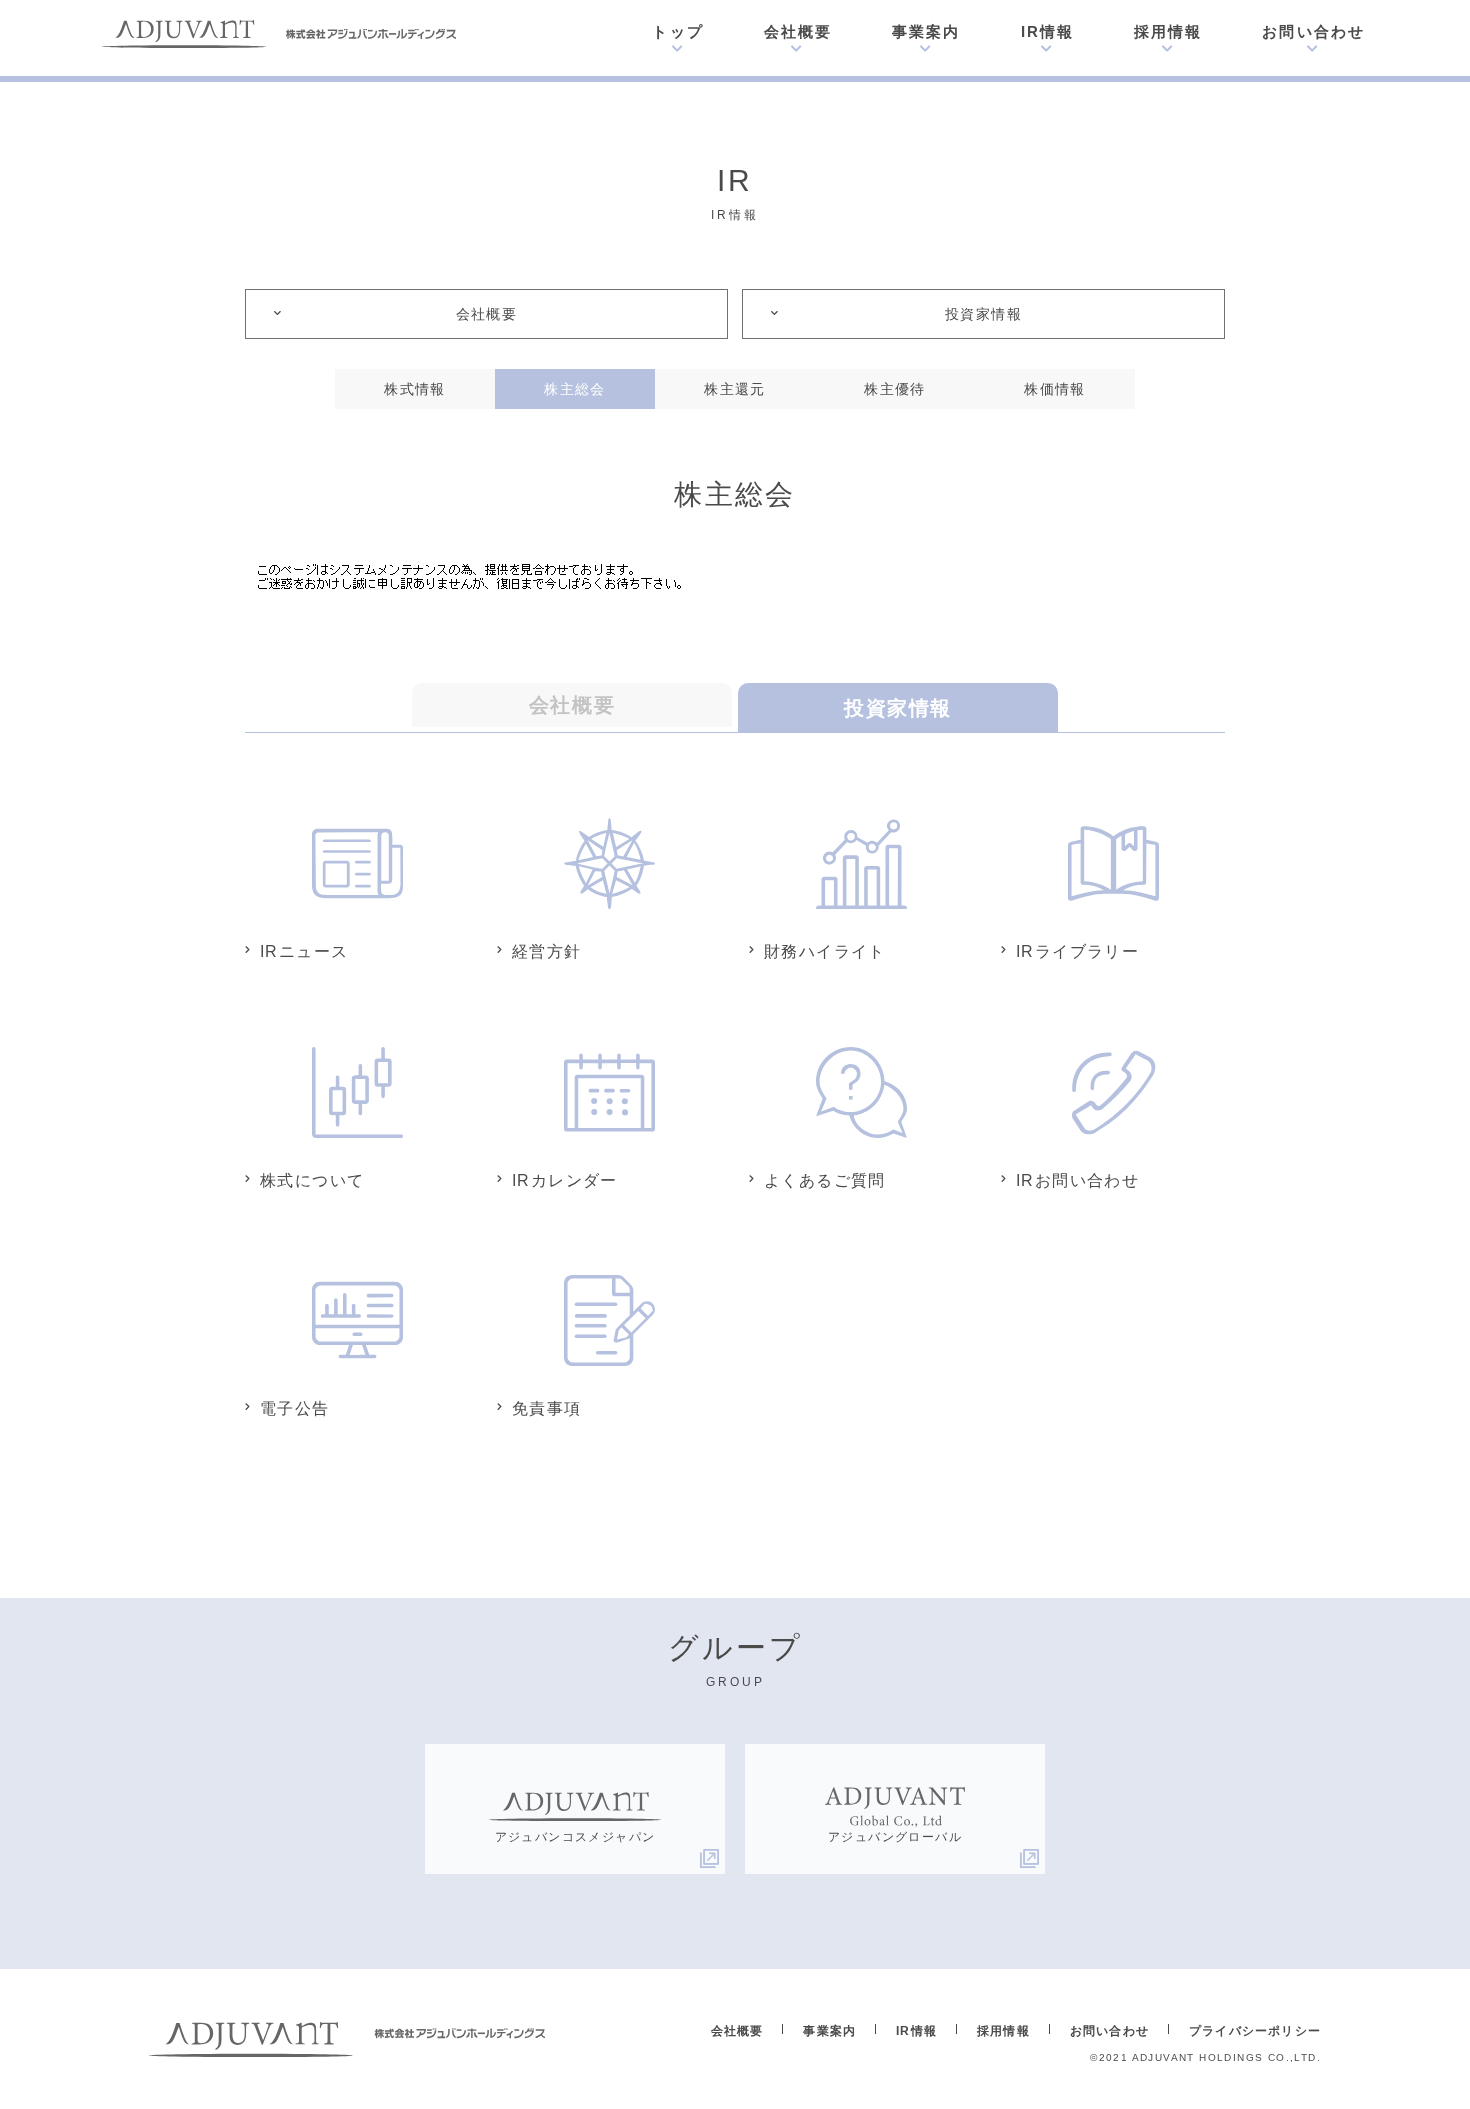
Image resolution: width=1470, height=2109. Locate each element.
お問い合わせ (1313, 31)
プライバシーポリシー (1255, 2031)
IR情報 (1047, 31)
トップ (677, 31)
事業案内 (926, 31)
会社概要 (798, 31)
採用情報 (1168, 31)
